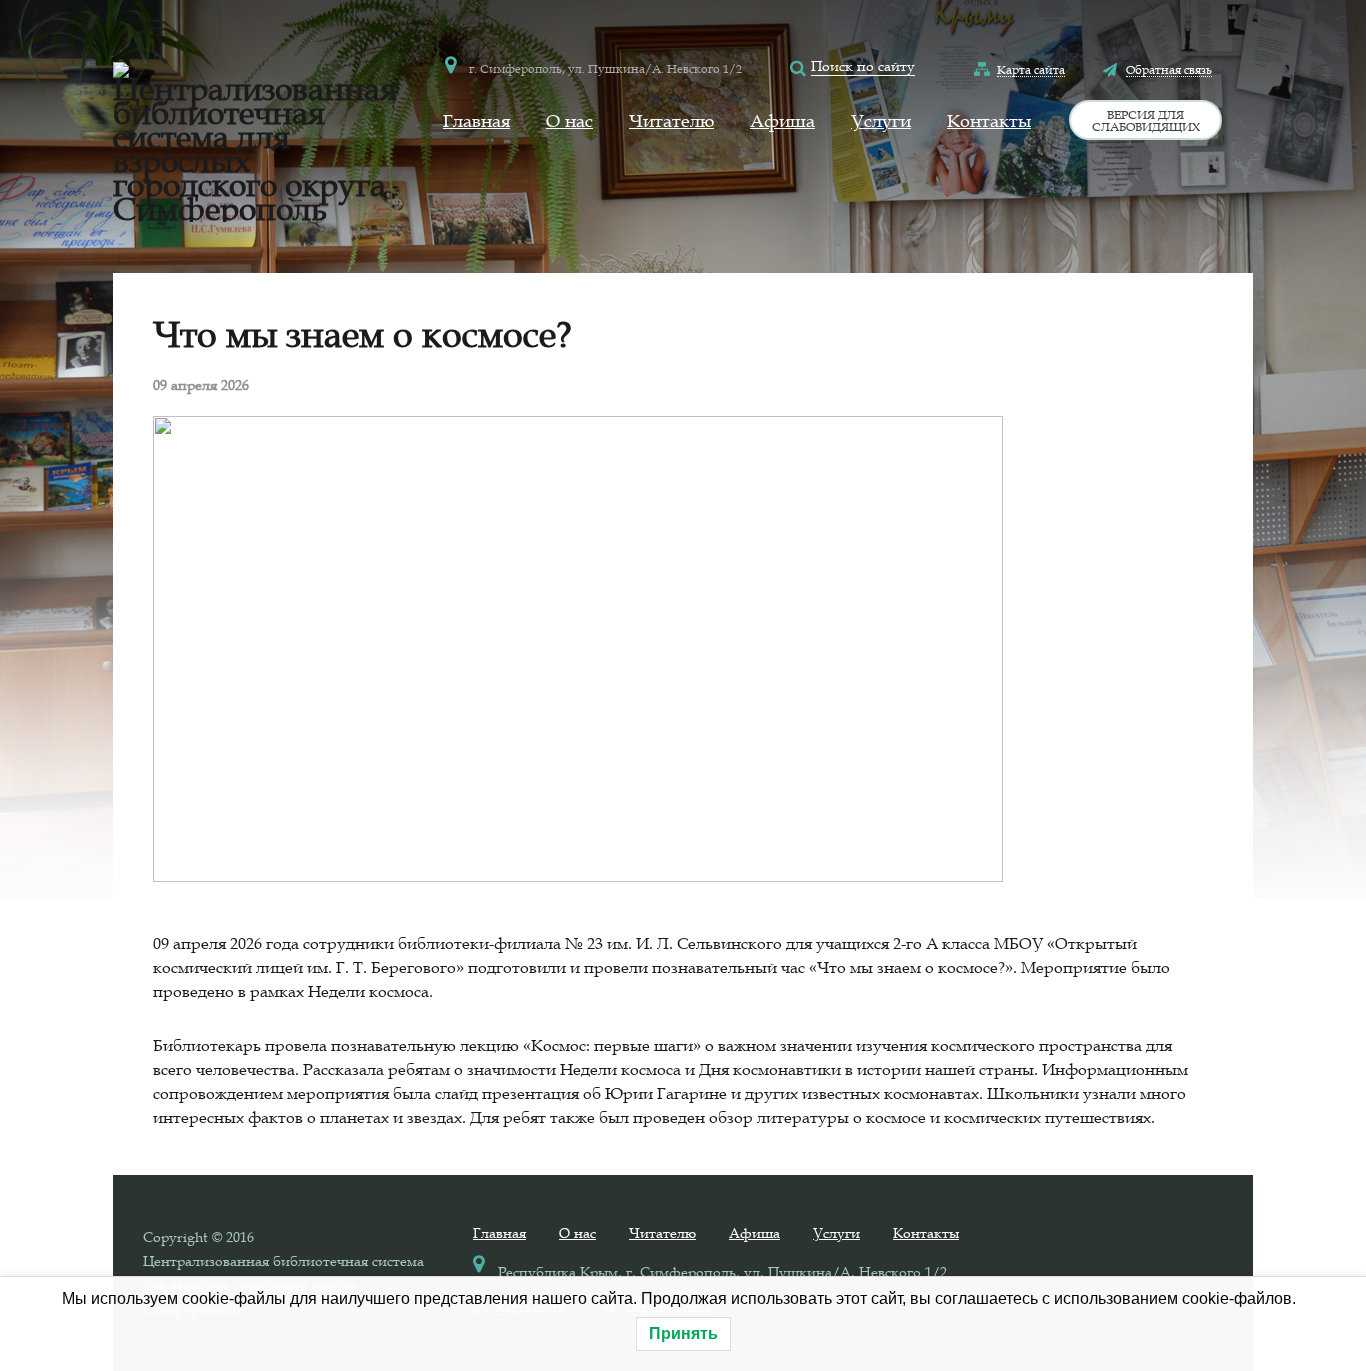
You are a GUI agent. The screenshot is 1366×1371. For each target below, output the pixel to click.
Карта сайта (1031, 69)
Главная (476, 121)
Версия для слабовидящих (1146, 120)
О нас (569, 121)
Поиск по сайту (863, 66)
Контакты (989, 121)
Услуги (881, 121)
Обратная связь (1169, 69)
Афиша (782, 121)
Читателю (671, 121)
